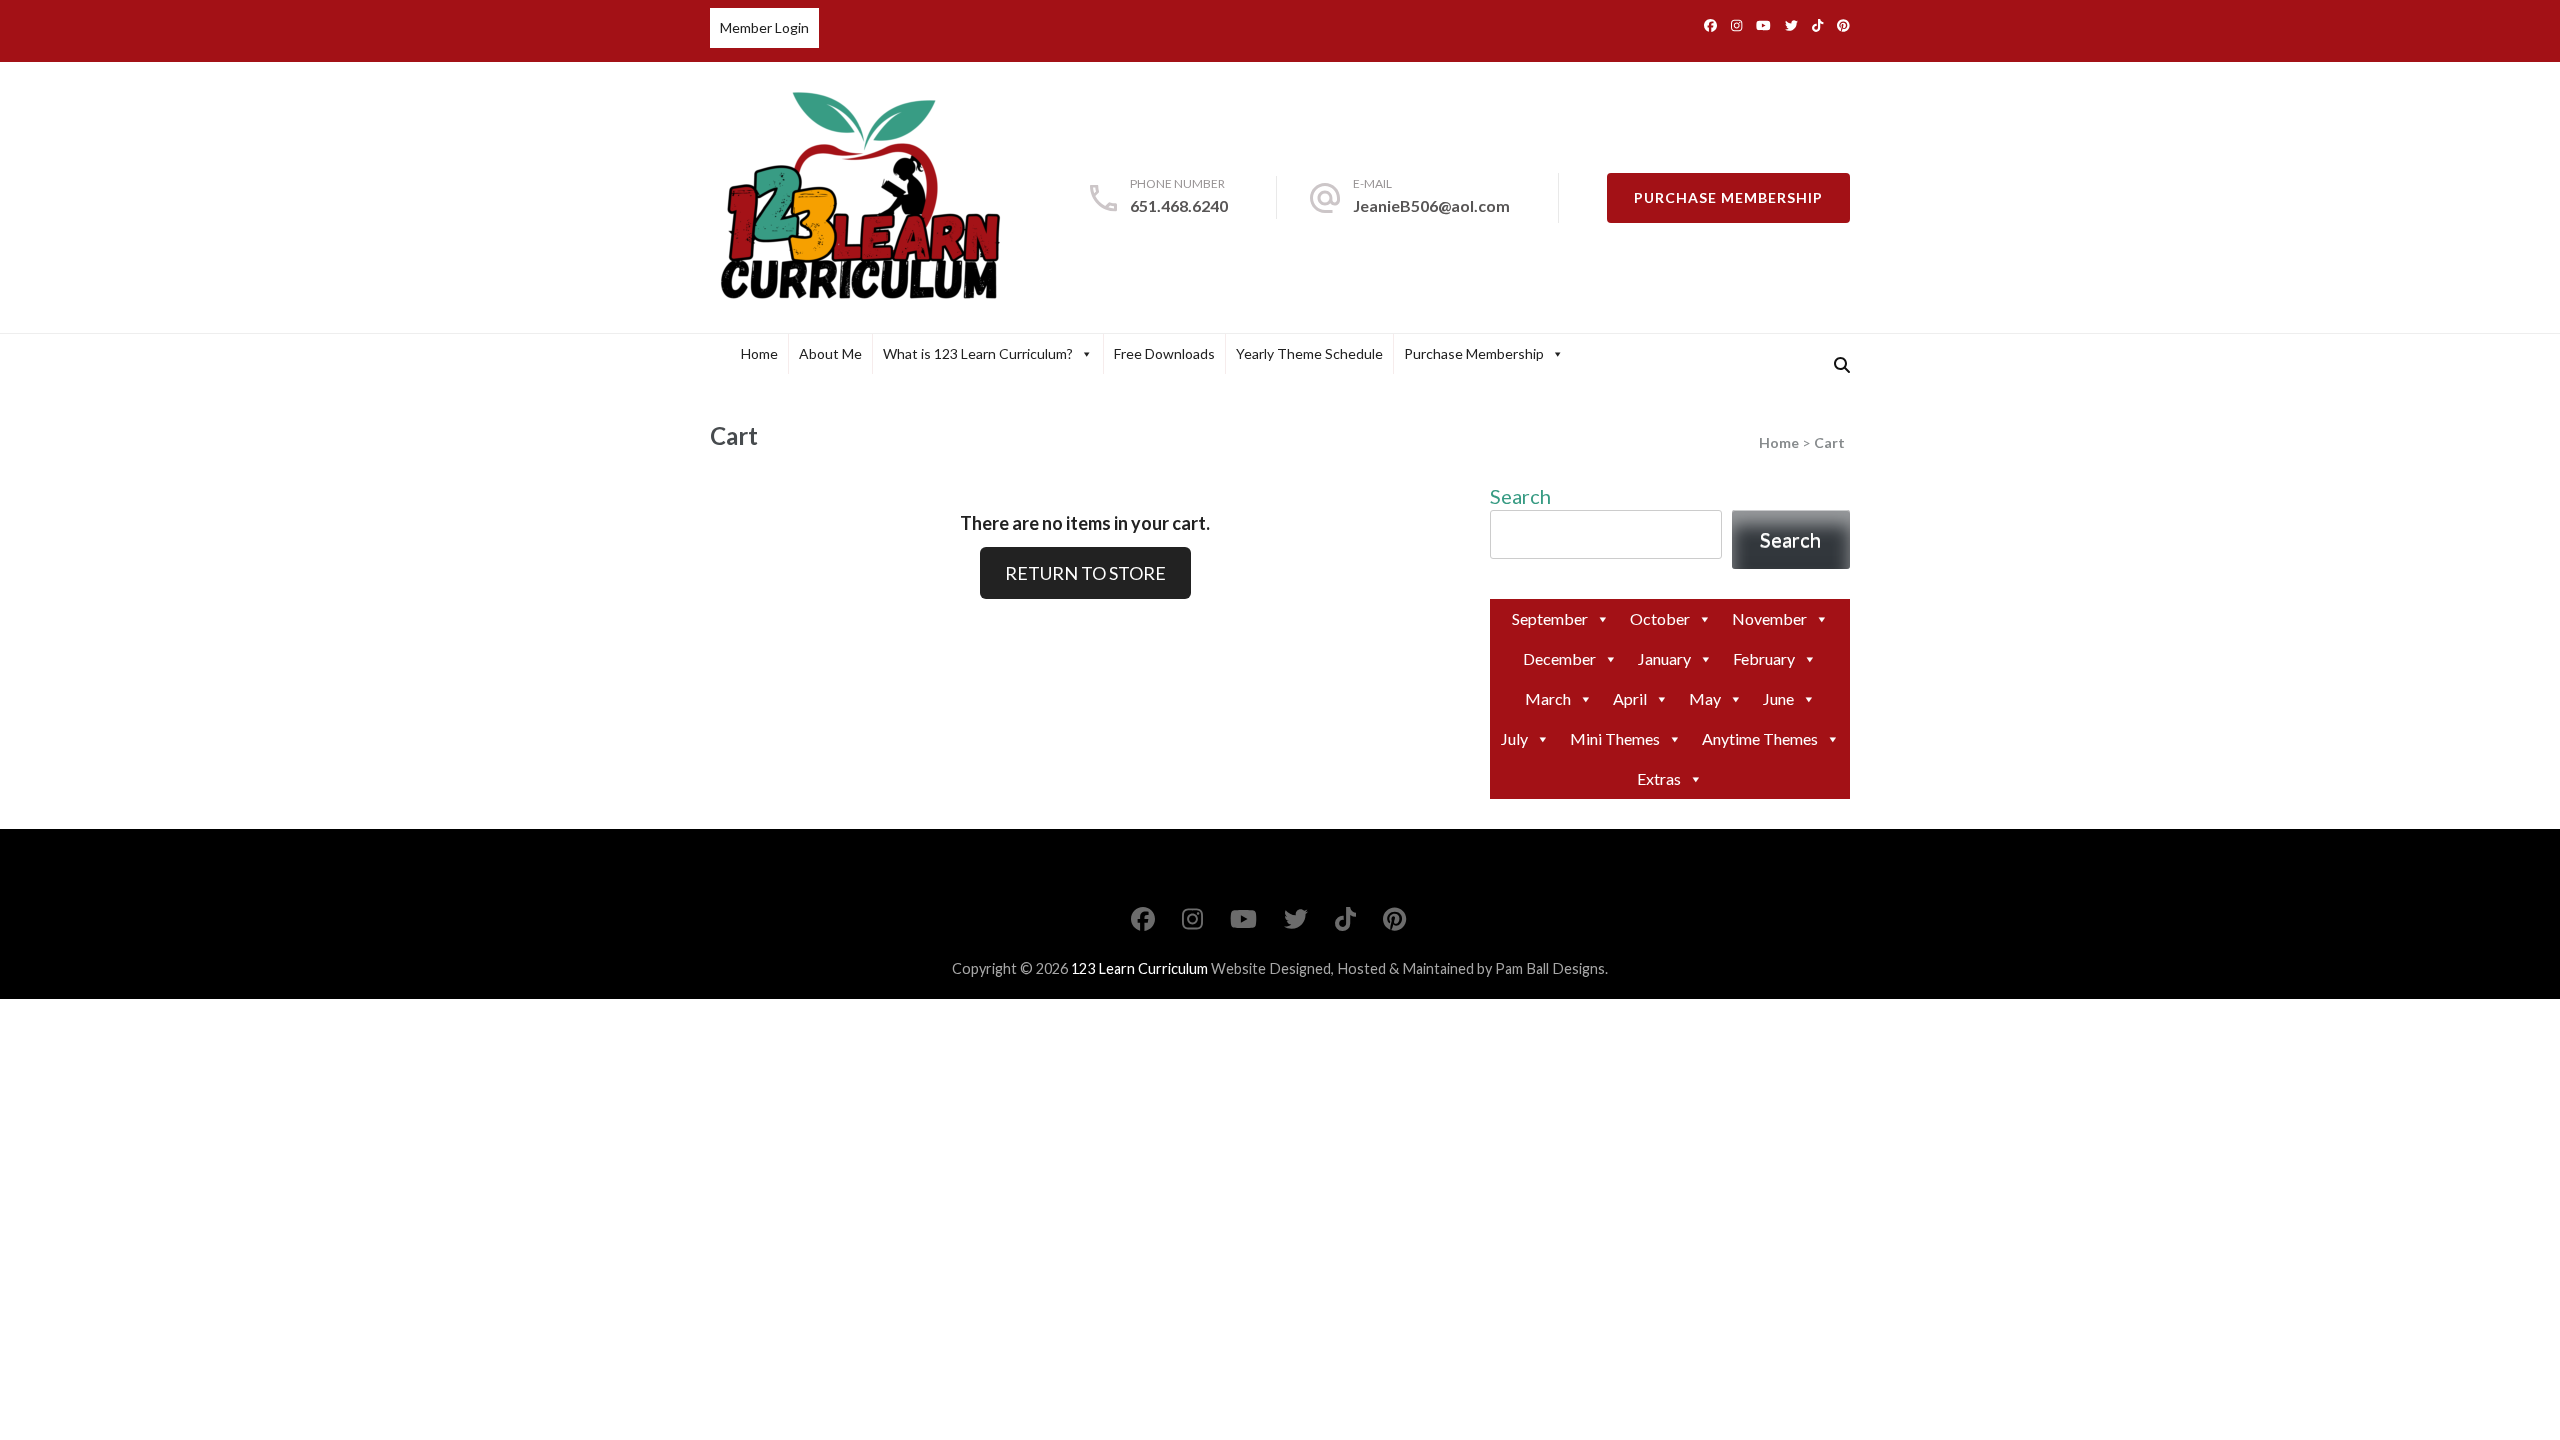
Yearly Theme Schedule (1309, 353)
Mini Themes (1615, 738)
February (1764, 658)
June (1778, 698)
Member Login (764, 27)
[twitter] (1791, 25)
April (1630, 698)
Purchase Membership (1728, 197)
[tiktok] (1817, 25)
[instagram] (1736, 25)
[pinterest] (1843, 25)
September (1550, 618)
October (1660, 618)
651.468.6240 (1179, 205)
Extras (1659, 778)
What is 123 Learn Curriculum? (978, 353)
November (1769, 618)
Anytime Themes (1760, 738)
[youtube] (1763, 25)
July (1514, 738)
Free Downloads (1164, 353)
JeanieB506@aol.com (1431, 205)
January (1664, 658)
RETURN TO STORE (1085, 573)
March (1548, 698)
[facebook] (1710, 25)
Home (759, 353)
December (1559, 658)
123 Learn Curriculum (1139, 968)
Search (1520, 496)
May (1705, 698)
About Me (830, 353)
